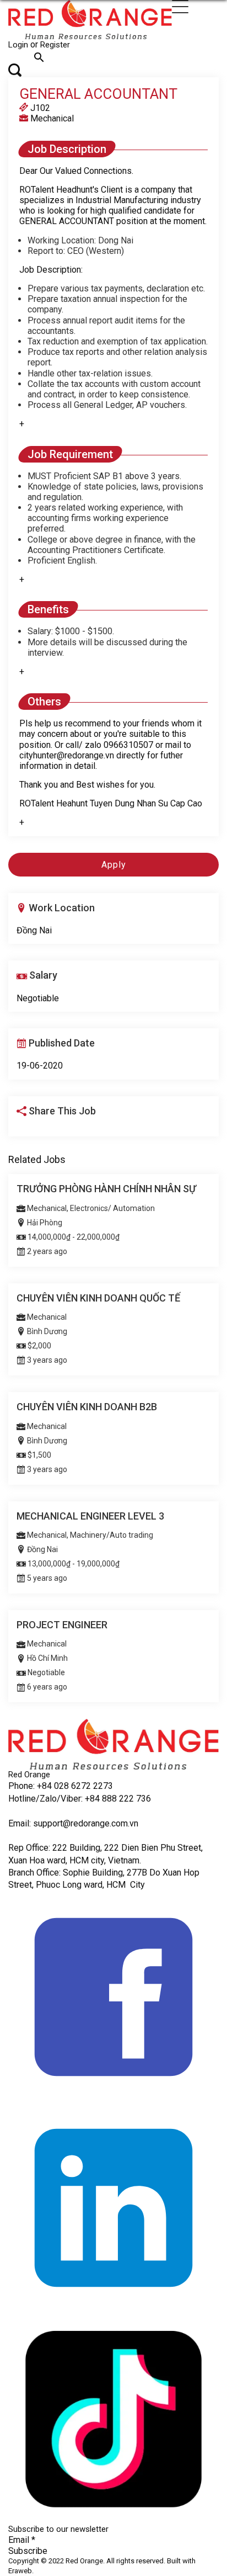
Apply (114, 865)
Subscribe (28, 2551)
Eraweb (20, 2571)
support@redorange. (72, 1823)
